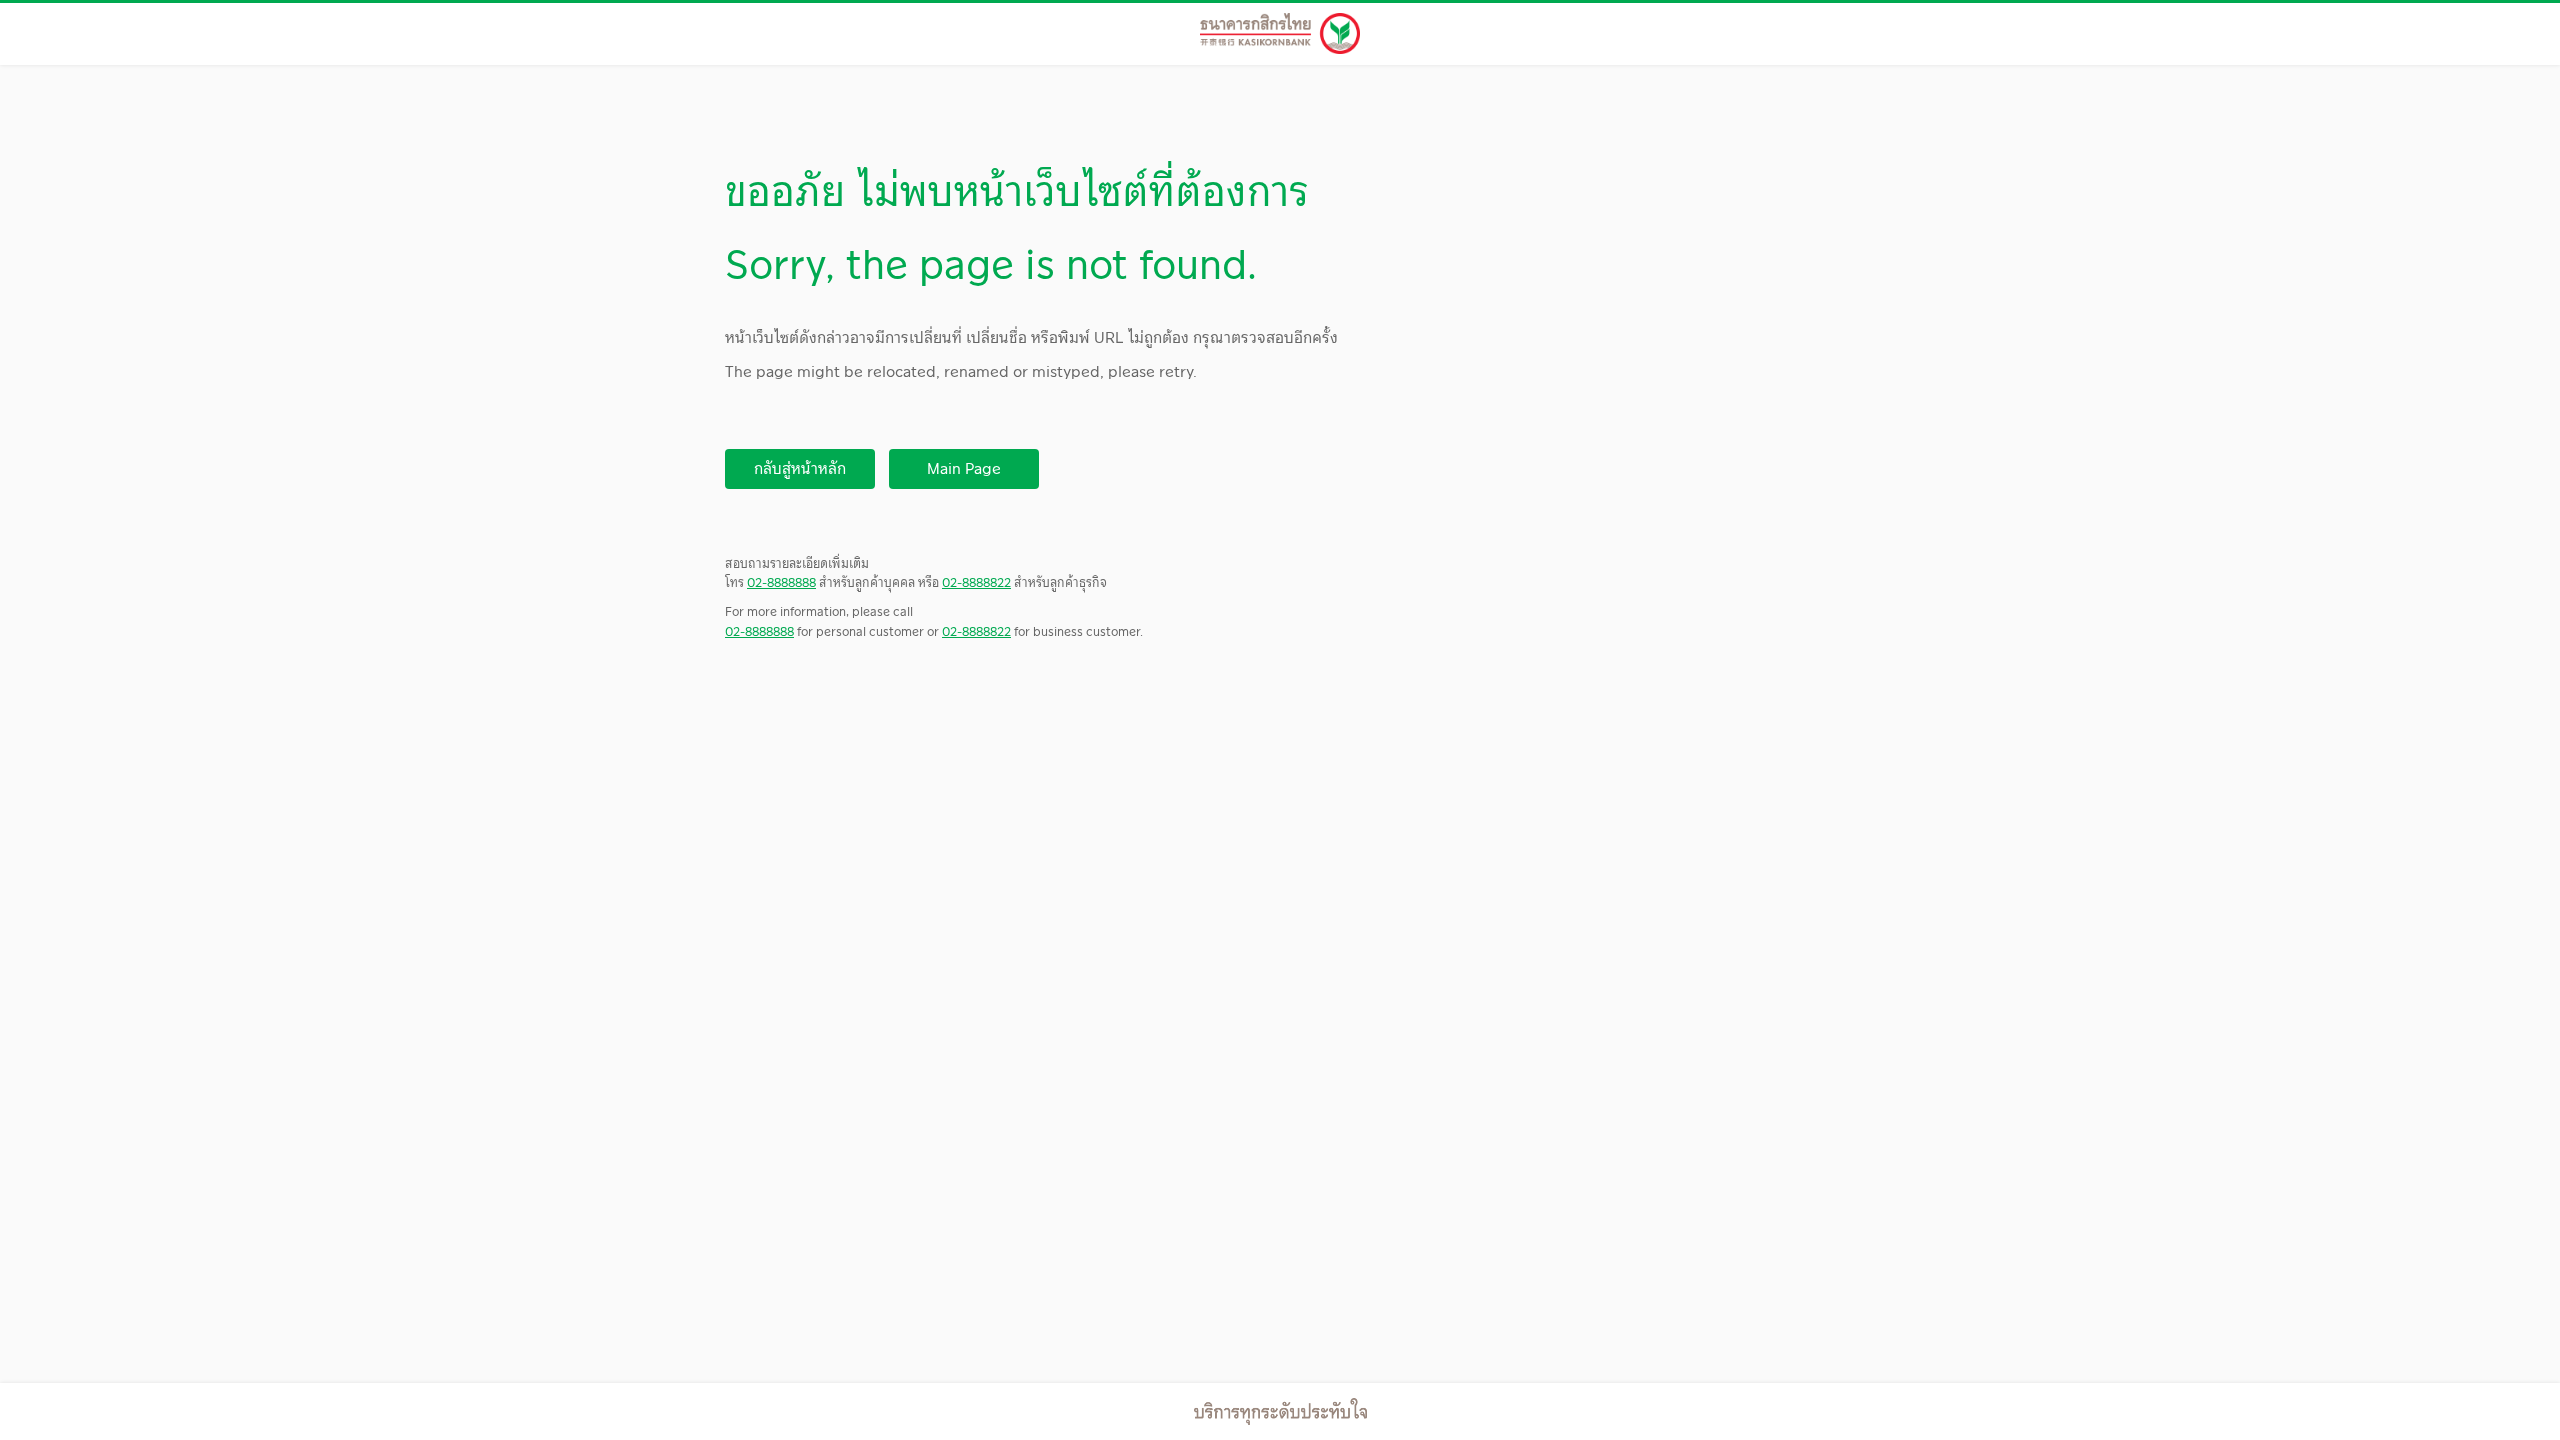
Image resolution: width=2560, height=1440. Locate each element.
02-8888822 (976, 582)
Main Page (964, 468)
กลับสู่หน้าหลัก (800, 468)
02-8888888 (781, 582)
